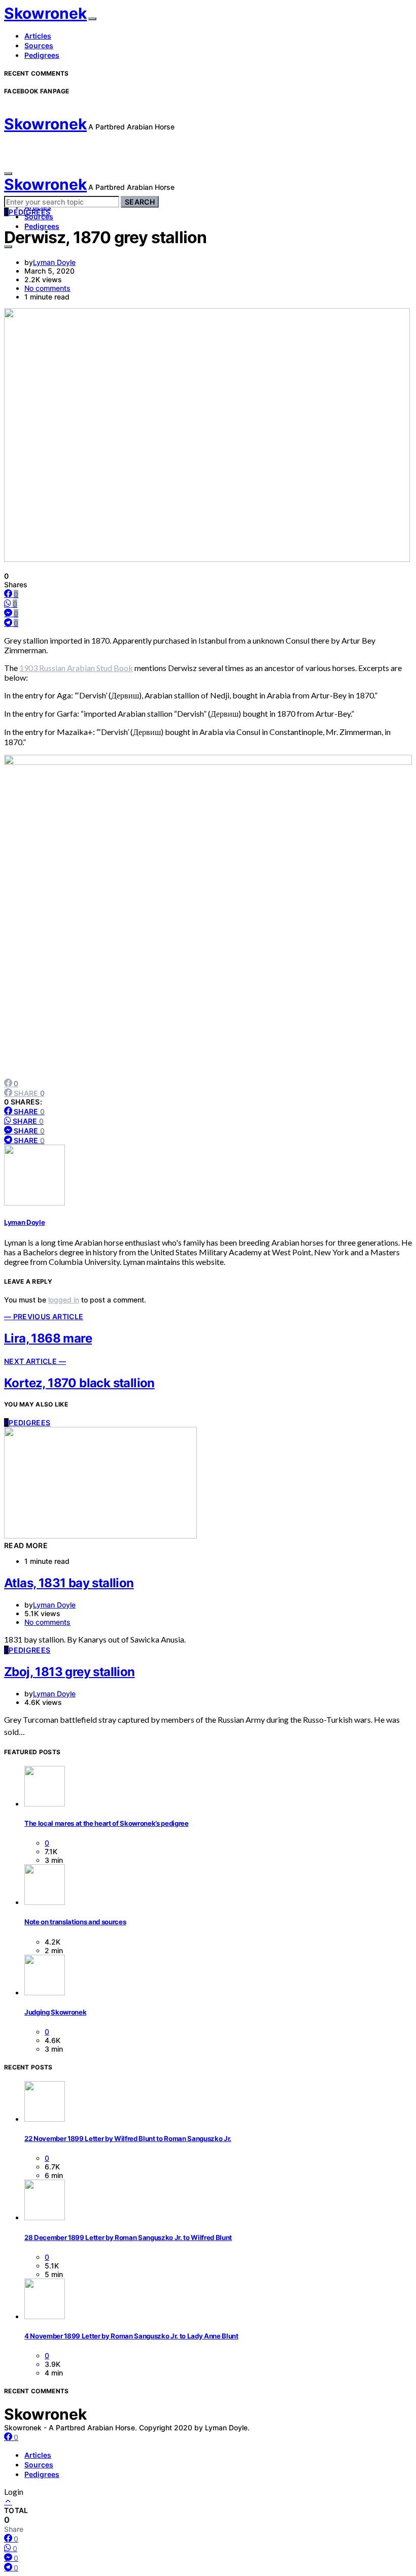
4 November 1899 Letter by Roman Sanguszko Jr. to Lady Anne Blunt (131, 2336)
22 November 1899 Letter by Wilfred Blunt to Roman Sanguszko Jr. (128, 2138)
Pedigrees (42, 55)
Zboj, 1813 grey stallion (70, 1672)
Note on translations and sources (75, 1922)
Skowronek (45, 13)
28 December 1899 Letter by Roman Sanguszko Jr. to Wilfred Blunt (128, 2237)
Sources (39, 45)
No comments (47, 288)
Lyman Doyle (54, 262)
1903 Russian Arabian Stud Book (76, 668)
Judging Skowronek (55, 2012)
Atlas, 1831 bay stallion (69, 1583)
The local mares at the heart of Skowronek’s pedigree (107, 1823)
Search (140, 202)
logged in (64, 1300)
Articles (38, 36)
